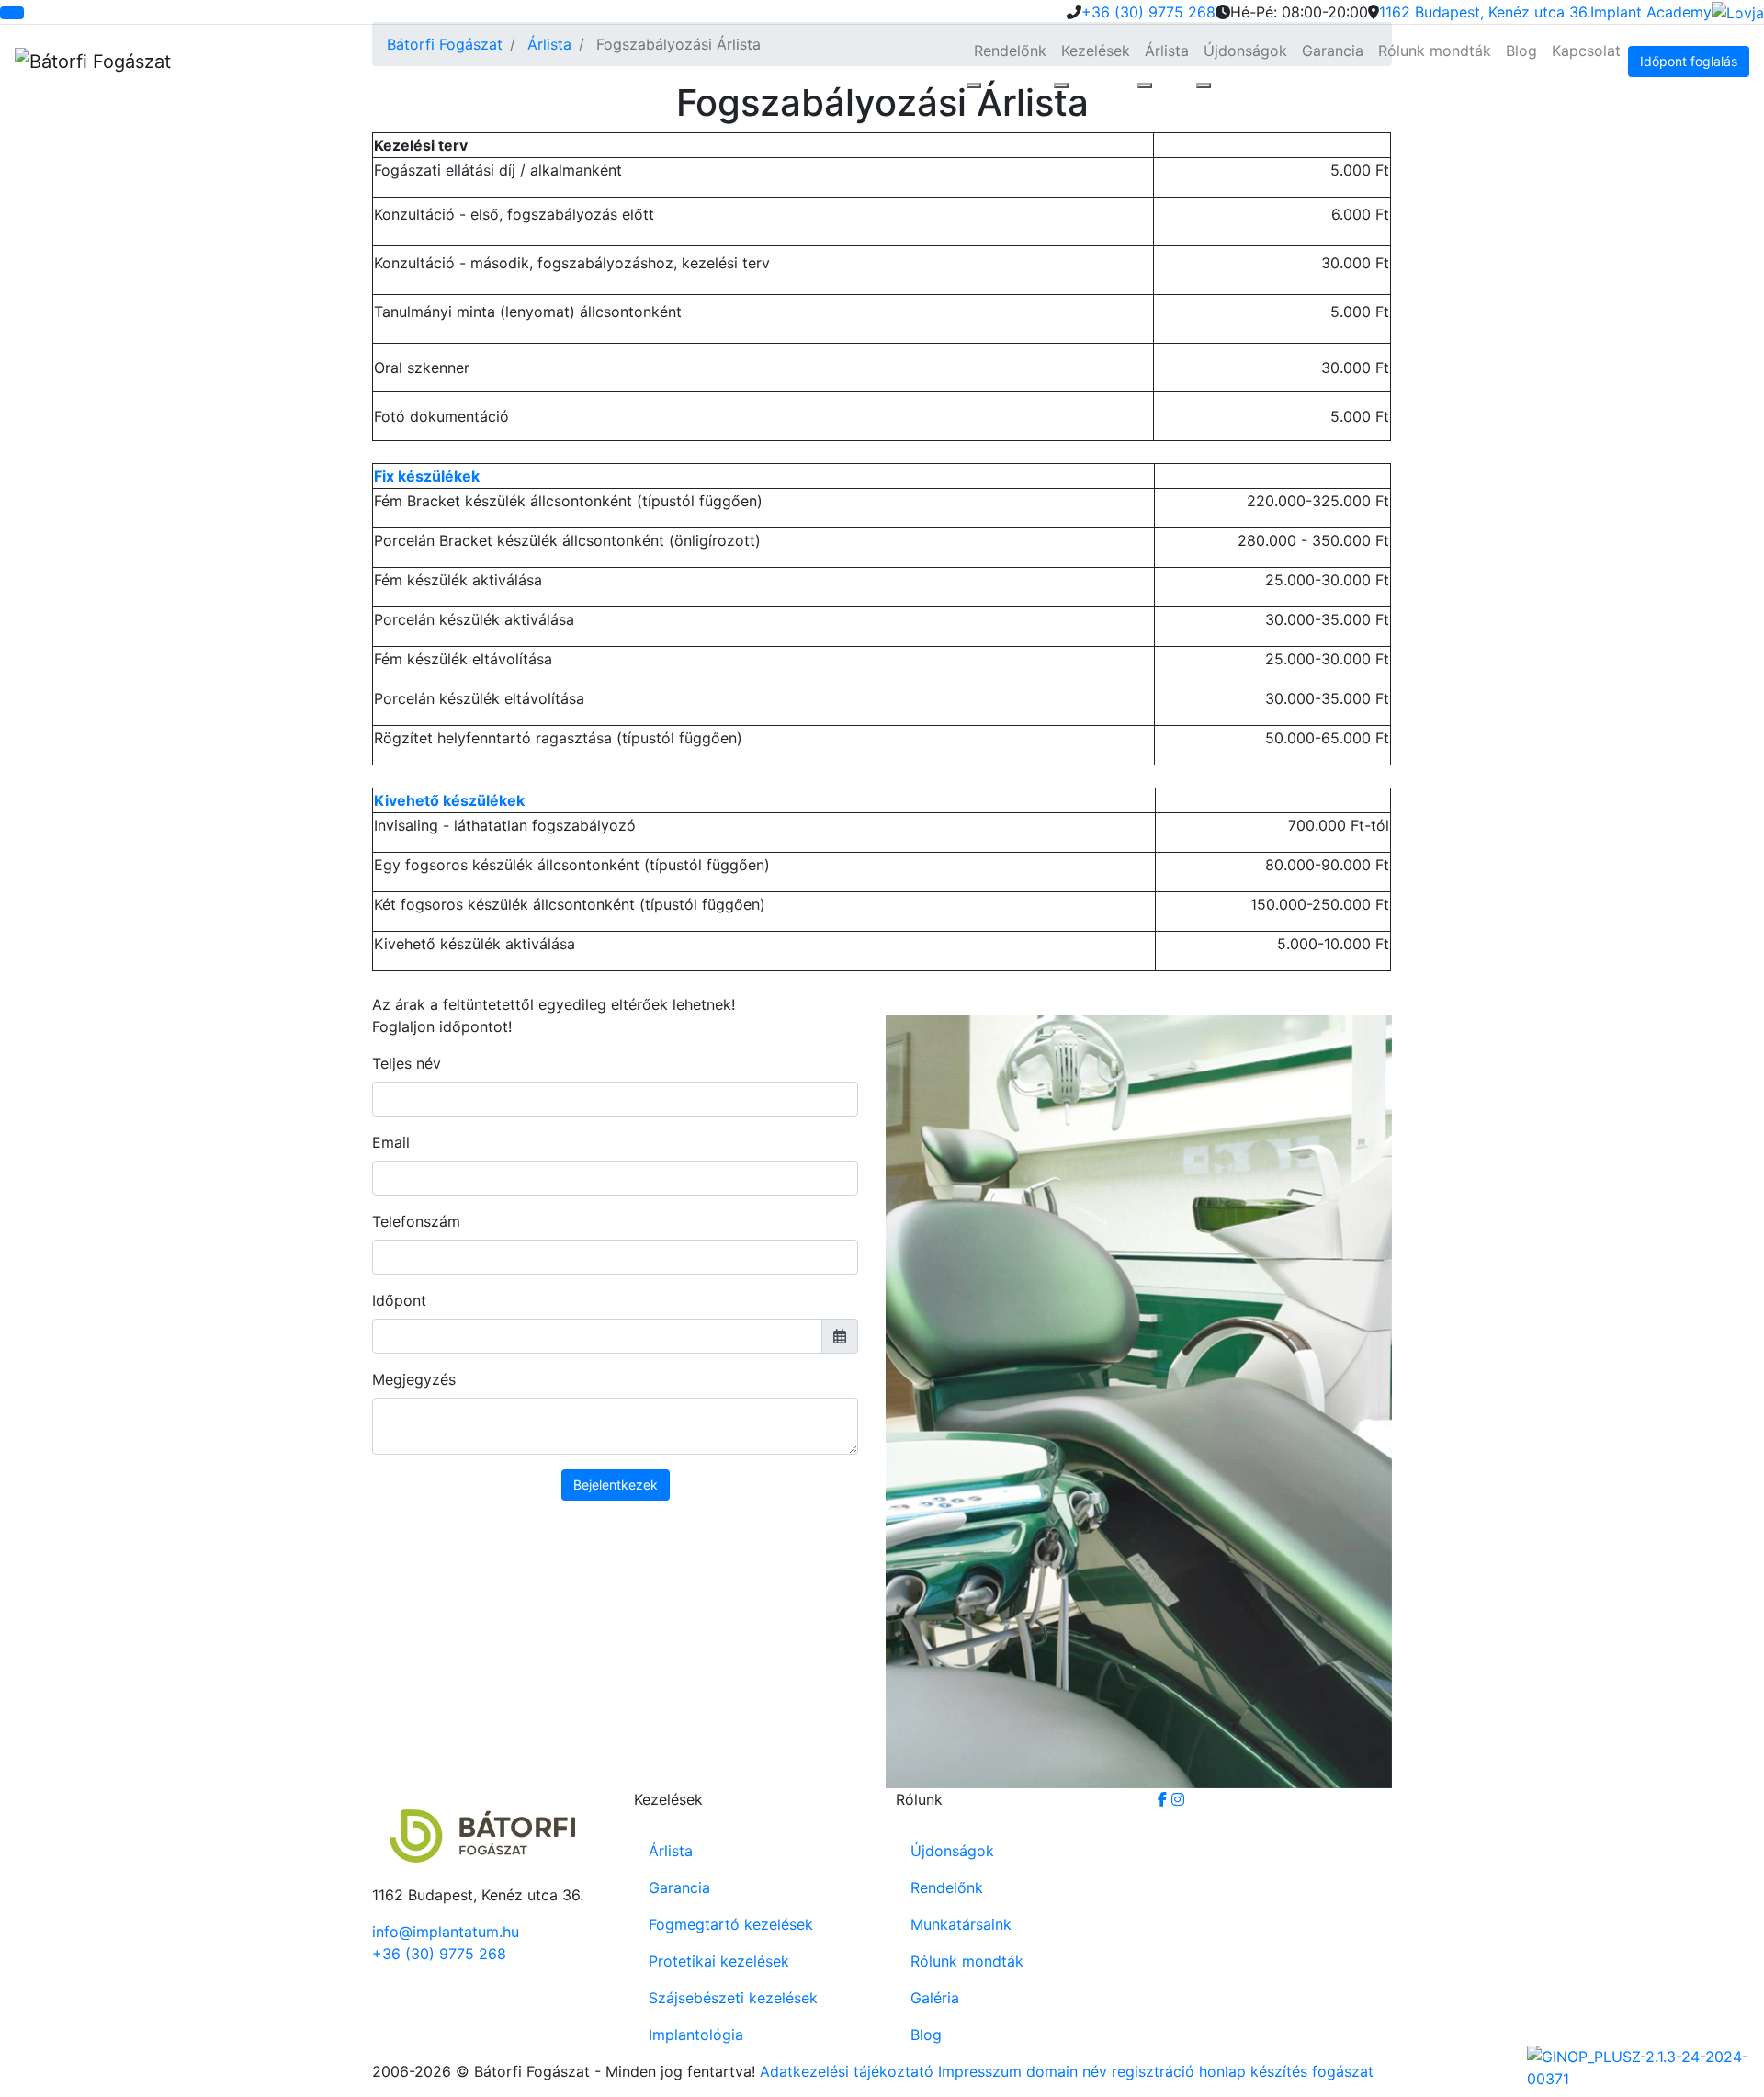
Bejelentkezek (616, 1485)
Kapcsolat (1586, 51)
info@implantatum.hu (446, 1932)
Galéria (935, 1998)
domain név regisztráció (1110, 2071)
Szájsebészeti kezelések (733, 1998)
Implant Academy (1651, 12)
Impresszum (980, 2071)
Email (391, 1142)
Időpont (399, 1300)
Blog (1521, 51)
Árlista (1167, 51)
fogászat (1343, 2071)
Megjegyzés (414, 1379)
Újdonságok (1245, 51)
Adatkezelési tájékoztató (847, 2071)
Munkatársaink (961, 1924)
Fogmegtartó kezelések (731, 1924)
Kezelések (1096, 51)
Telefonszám (416, 1221)
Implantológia (696, 2035)
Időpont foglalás (1689, 61)
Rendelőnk (1010, 51)
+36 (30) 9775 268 (1148, 12)
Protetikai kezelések (719, 1961)
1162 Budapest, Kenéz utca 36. (1485, 12)
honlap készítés (1253, 2071)
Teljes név (407, 1063)
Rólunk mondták (1435, 51)
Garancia (1333, 51)
